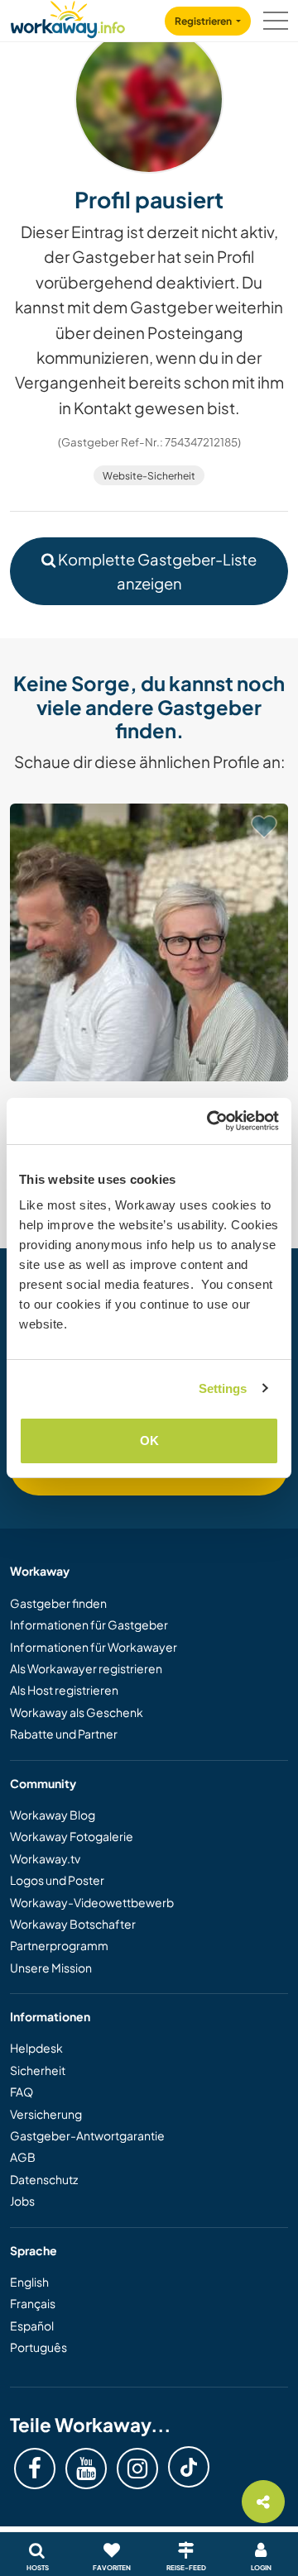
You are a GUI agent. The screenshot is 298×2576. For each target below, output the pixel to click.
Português (38, 2347)
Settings (223, 1388)
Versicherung (46, 2114)
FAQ (22, 2092)
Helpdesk (36, 2048)
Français (33, 2303)
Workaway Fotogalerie (72, 1836)
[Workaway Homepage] (68, 17)
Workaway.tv (45, 1858)
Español (32, 2326)
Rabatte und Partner (64, 1734)
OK (149, 1441)
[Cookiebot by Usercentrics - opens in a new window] (210, 1121)
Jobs (22, 2201)
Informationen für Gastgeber (89, 1624)
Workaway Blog (53, 1815)
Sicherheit (38, 2070)
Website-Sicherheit (149, 476)
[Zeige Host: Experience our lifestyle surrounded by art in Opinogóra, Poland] (149, 942)
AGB (23, 2157)
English (29, 2282)
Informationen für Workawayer (94, 1647)
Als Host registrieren (64, 1690)
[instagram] (137, 2469)
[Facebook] (35, 2469)
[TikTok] (189, 2467)
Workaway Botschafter (73, 1924)
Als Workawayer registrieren (86, 1668)
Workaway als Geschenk (77, 1712)
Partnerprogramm (59, 1945)
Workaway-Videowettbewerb (92, 1902)
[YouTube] (86, 2469)
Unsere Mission (51, 1968)
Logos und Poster (57, 1880)
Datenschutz (44, 2179)
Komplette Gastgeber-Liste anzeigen (156, 571)
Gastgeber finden (58, 1603)
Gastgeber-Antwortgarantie (87, 2135)
